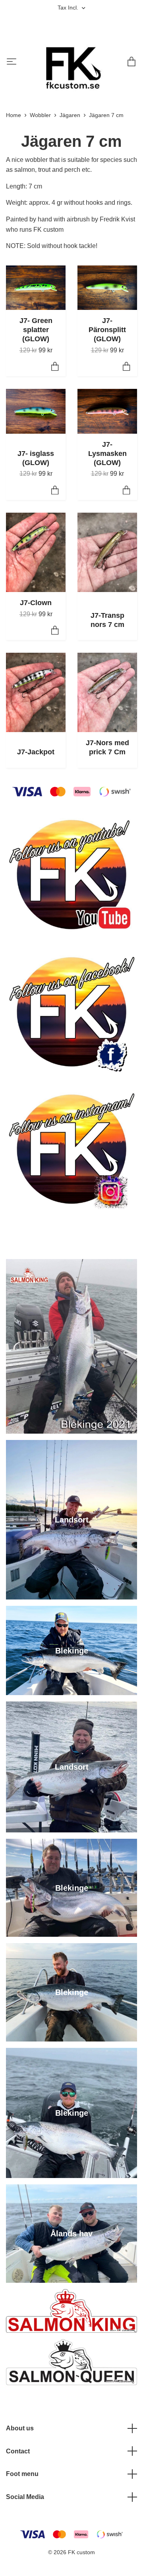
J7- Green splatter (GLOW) (36, 330)
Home (14, 115)
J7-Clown (36, 603)
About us (20, 2428)
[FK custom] (70, 63)
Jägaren (70, 115)
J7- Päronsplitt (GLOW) (107, 330)
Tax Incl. (69, 8)
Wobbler (40, 115)
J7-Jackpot (36, 752)
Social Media (25, 2497)
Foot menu (22, 2474)
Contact (18, 2451)
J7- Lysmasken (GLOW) (107, 454)
